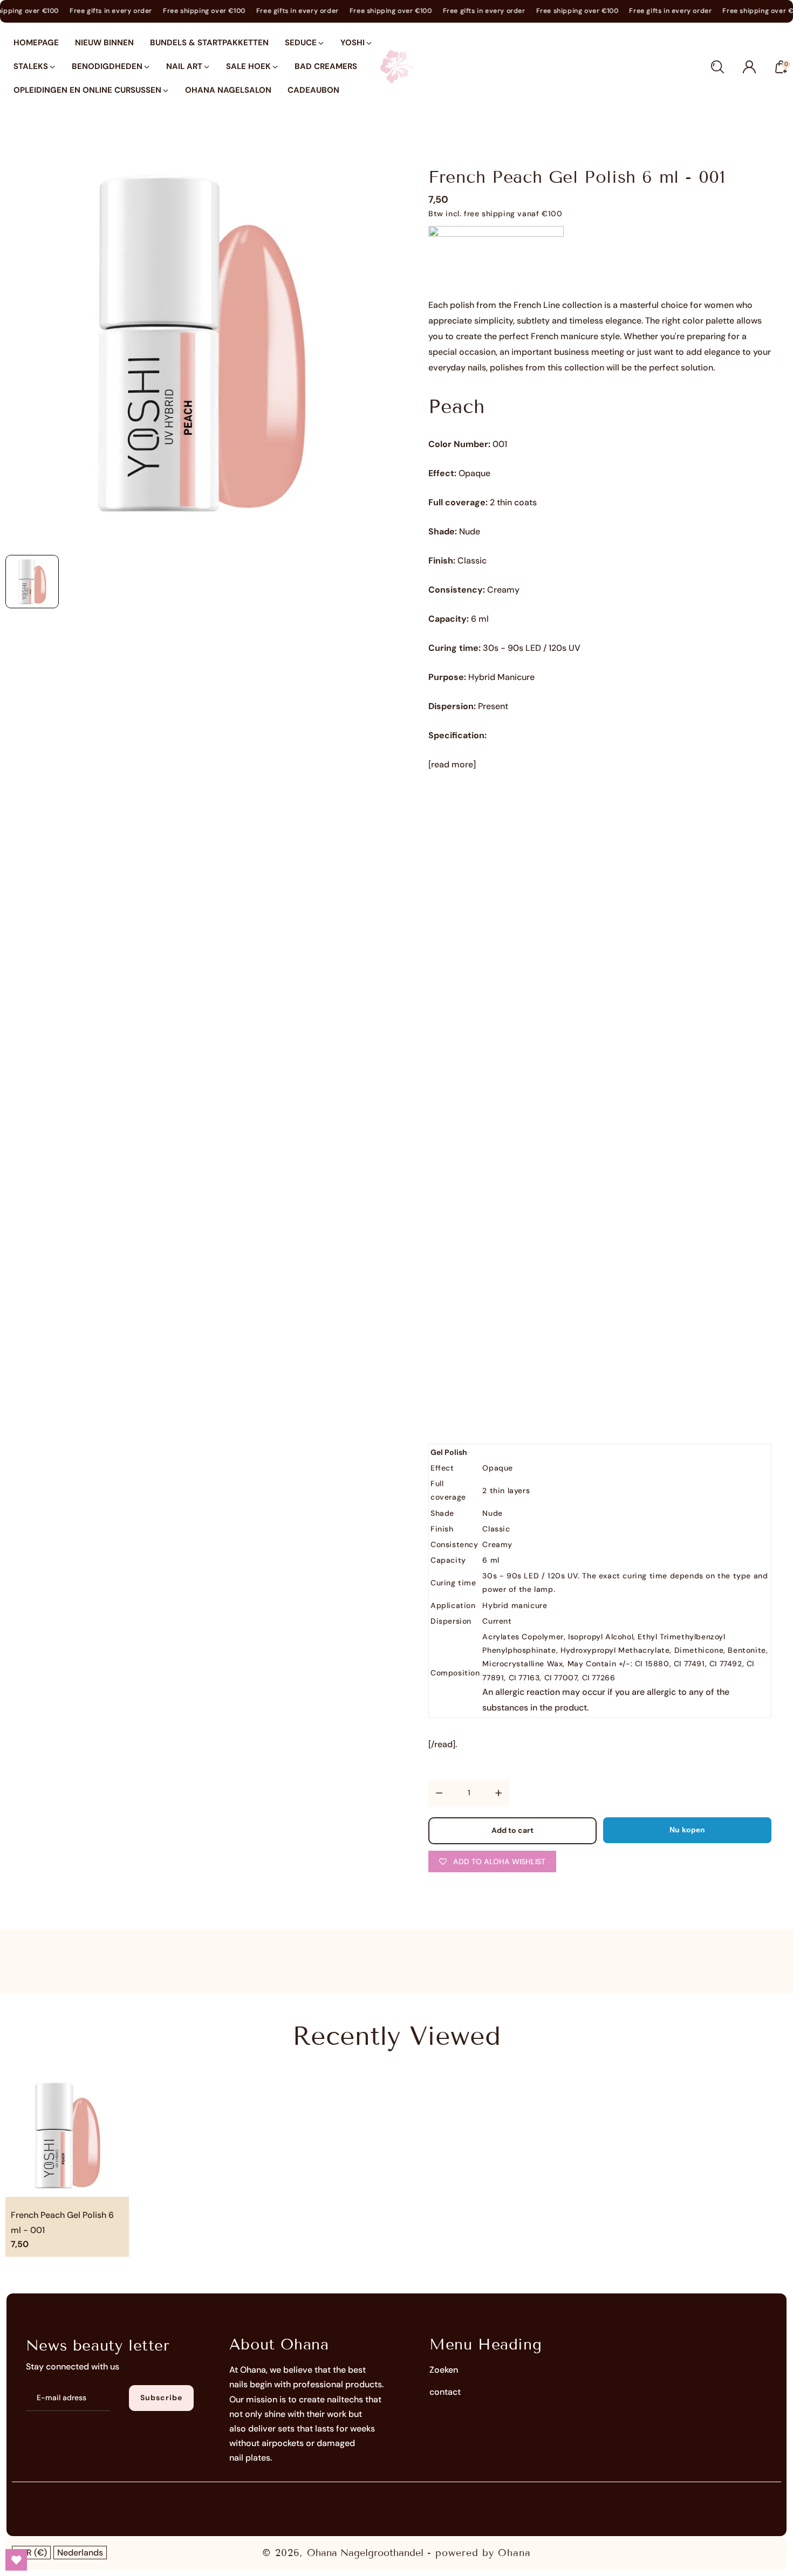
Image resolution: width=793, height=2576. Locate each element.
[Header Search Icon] (717, 67)
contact (445, 2392)
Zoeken (444, 2370)
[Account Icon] (749, 67)
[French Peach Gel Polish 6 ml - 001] (201, 343)
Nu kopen (687, 1830)
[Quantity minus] (439, 1793)
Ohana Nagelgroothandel (365, 2553)
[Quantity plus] (498, 1793)
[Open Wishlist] (16, 2560)
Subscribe (161, 2398)
